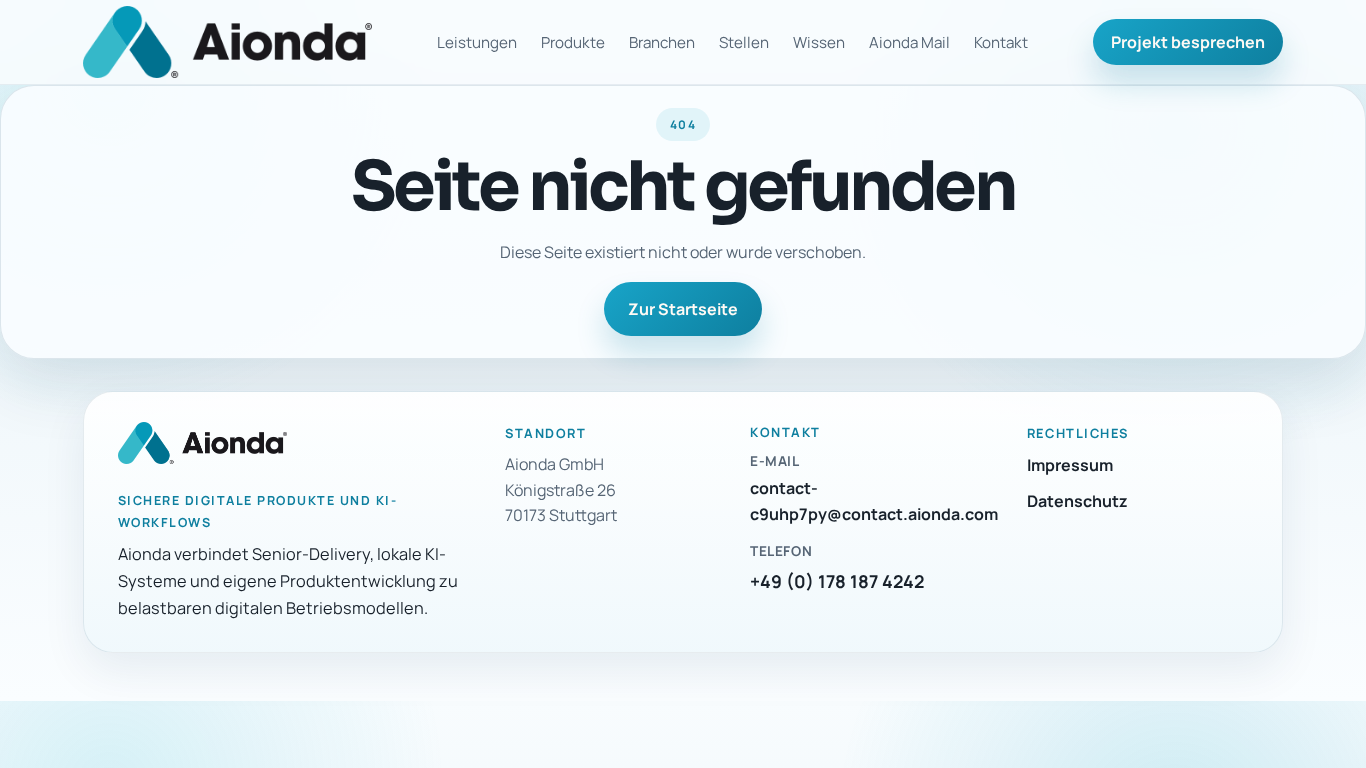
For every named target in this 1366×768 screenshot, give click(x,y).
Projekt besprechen (1188, 42)
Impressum (1070, 465)
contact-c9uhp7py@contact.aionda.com (874, 501)
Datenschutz (1077, 501)
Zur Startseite (683, 309)
